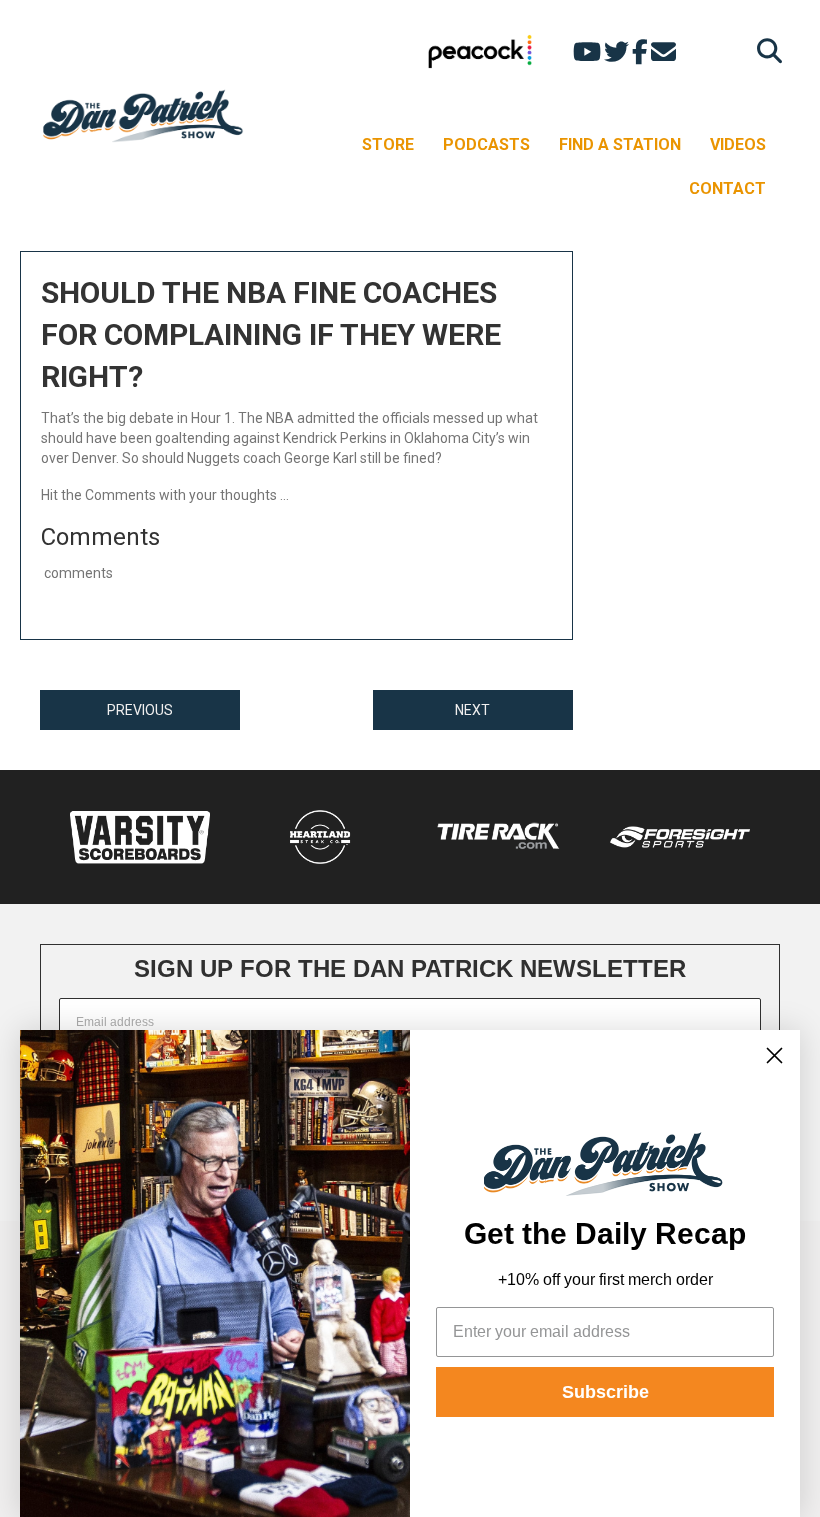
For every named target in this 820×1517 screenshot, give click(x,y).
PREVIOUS (140, 710)
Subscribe (605, 1392)
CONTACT (727, 188)
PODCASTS (486, 144)
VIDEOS (738, 144)
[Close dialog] (774, 1055)
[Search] (764, 50)
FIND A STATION (620, 144)
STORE (388, 144)
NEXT (472, 710)
